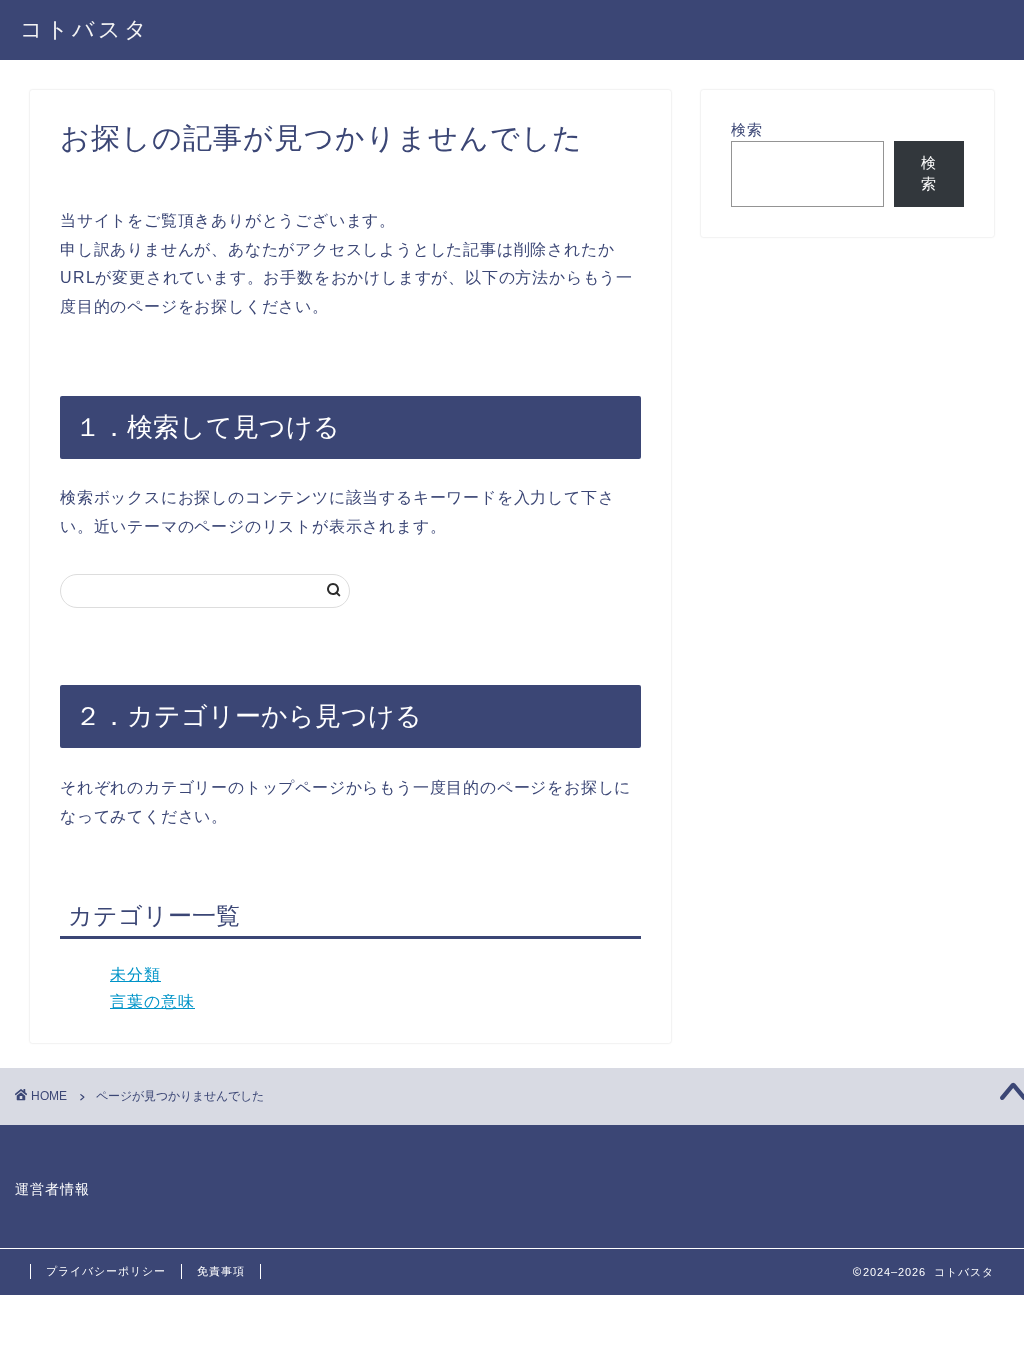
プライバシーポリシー (106, 1271)
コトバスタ (85, 28)
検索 (747, 129)
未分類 (135, 974)
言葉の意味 (152, 1001)
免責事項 (221, 1271)
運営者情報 (52, 1189)
